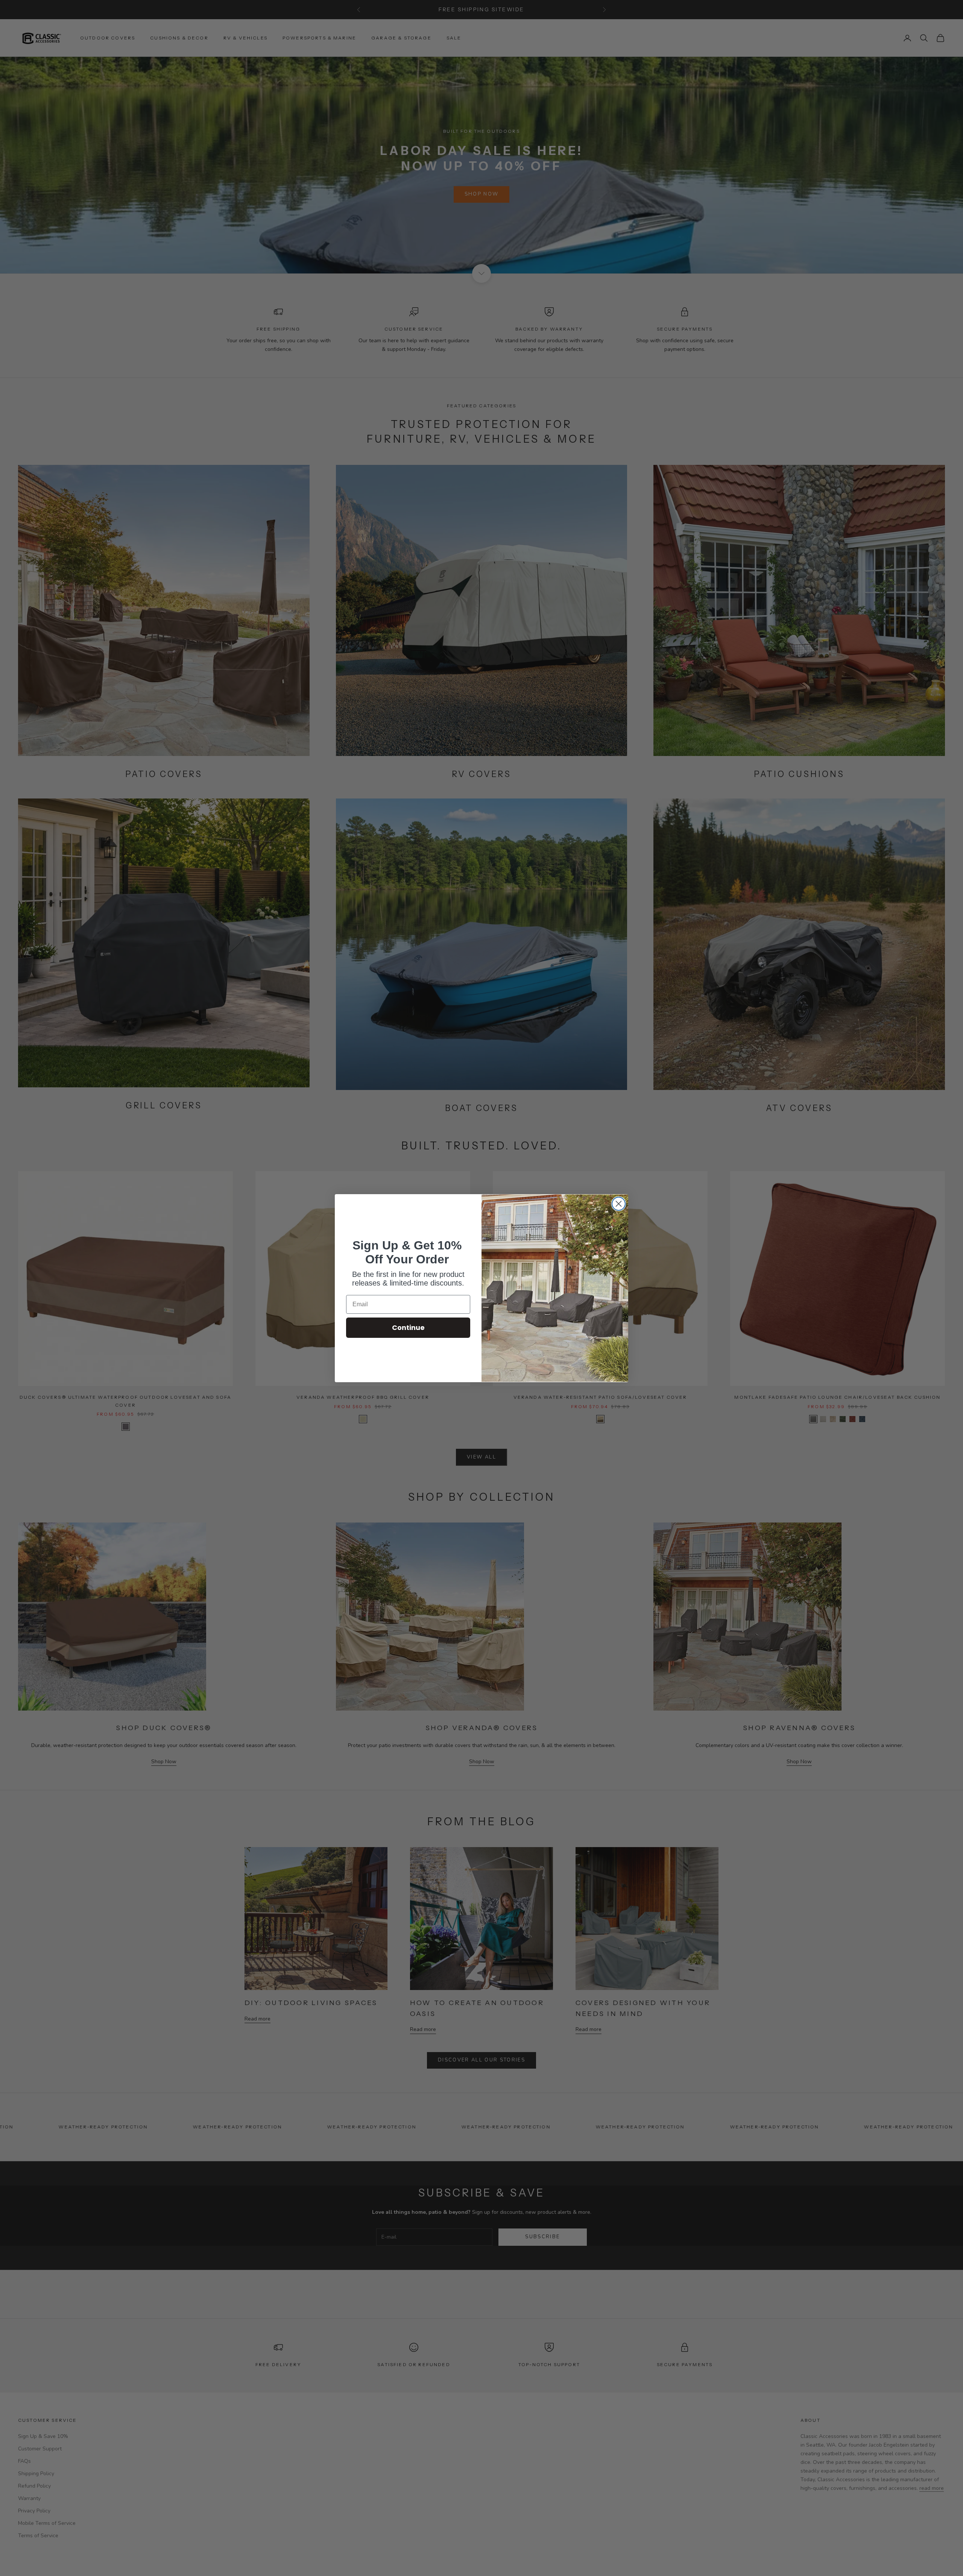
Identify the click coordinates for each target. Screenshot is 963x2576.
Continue (408, 1327)
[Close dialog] (619, 1204)
